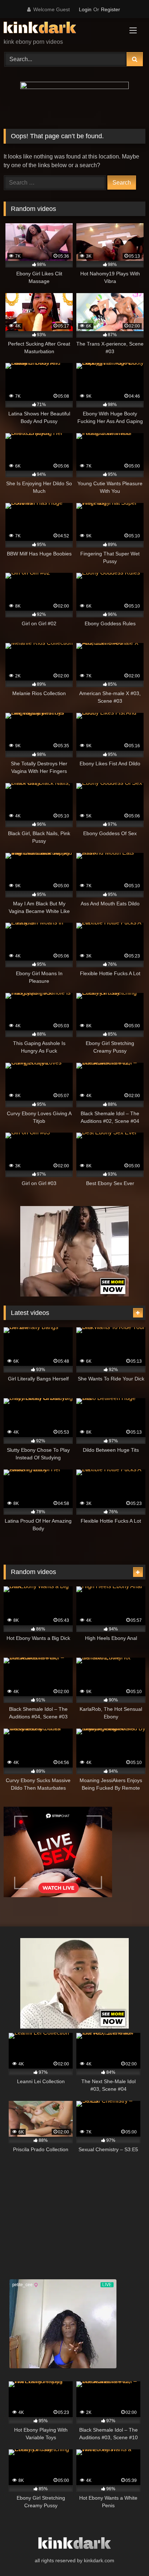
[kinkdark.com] (61, 29)
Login (85, 9)
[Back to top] (127, 2554)
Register (110, 9)
